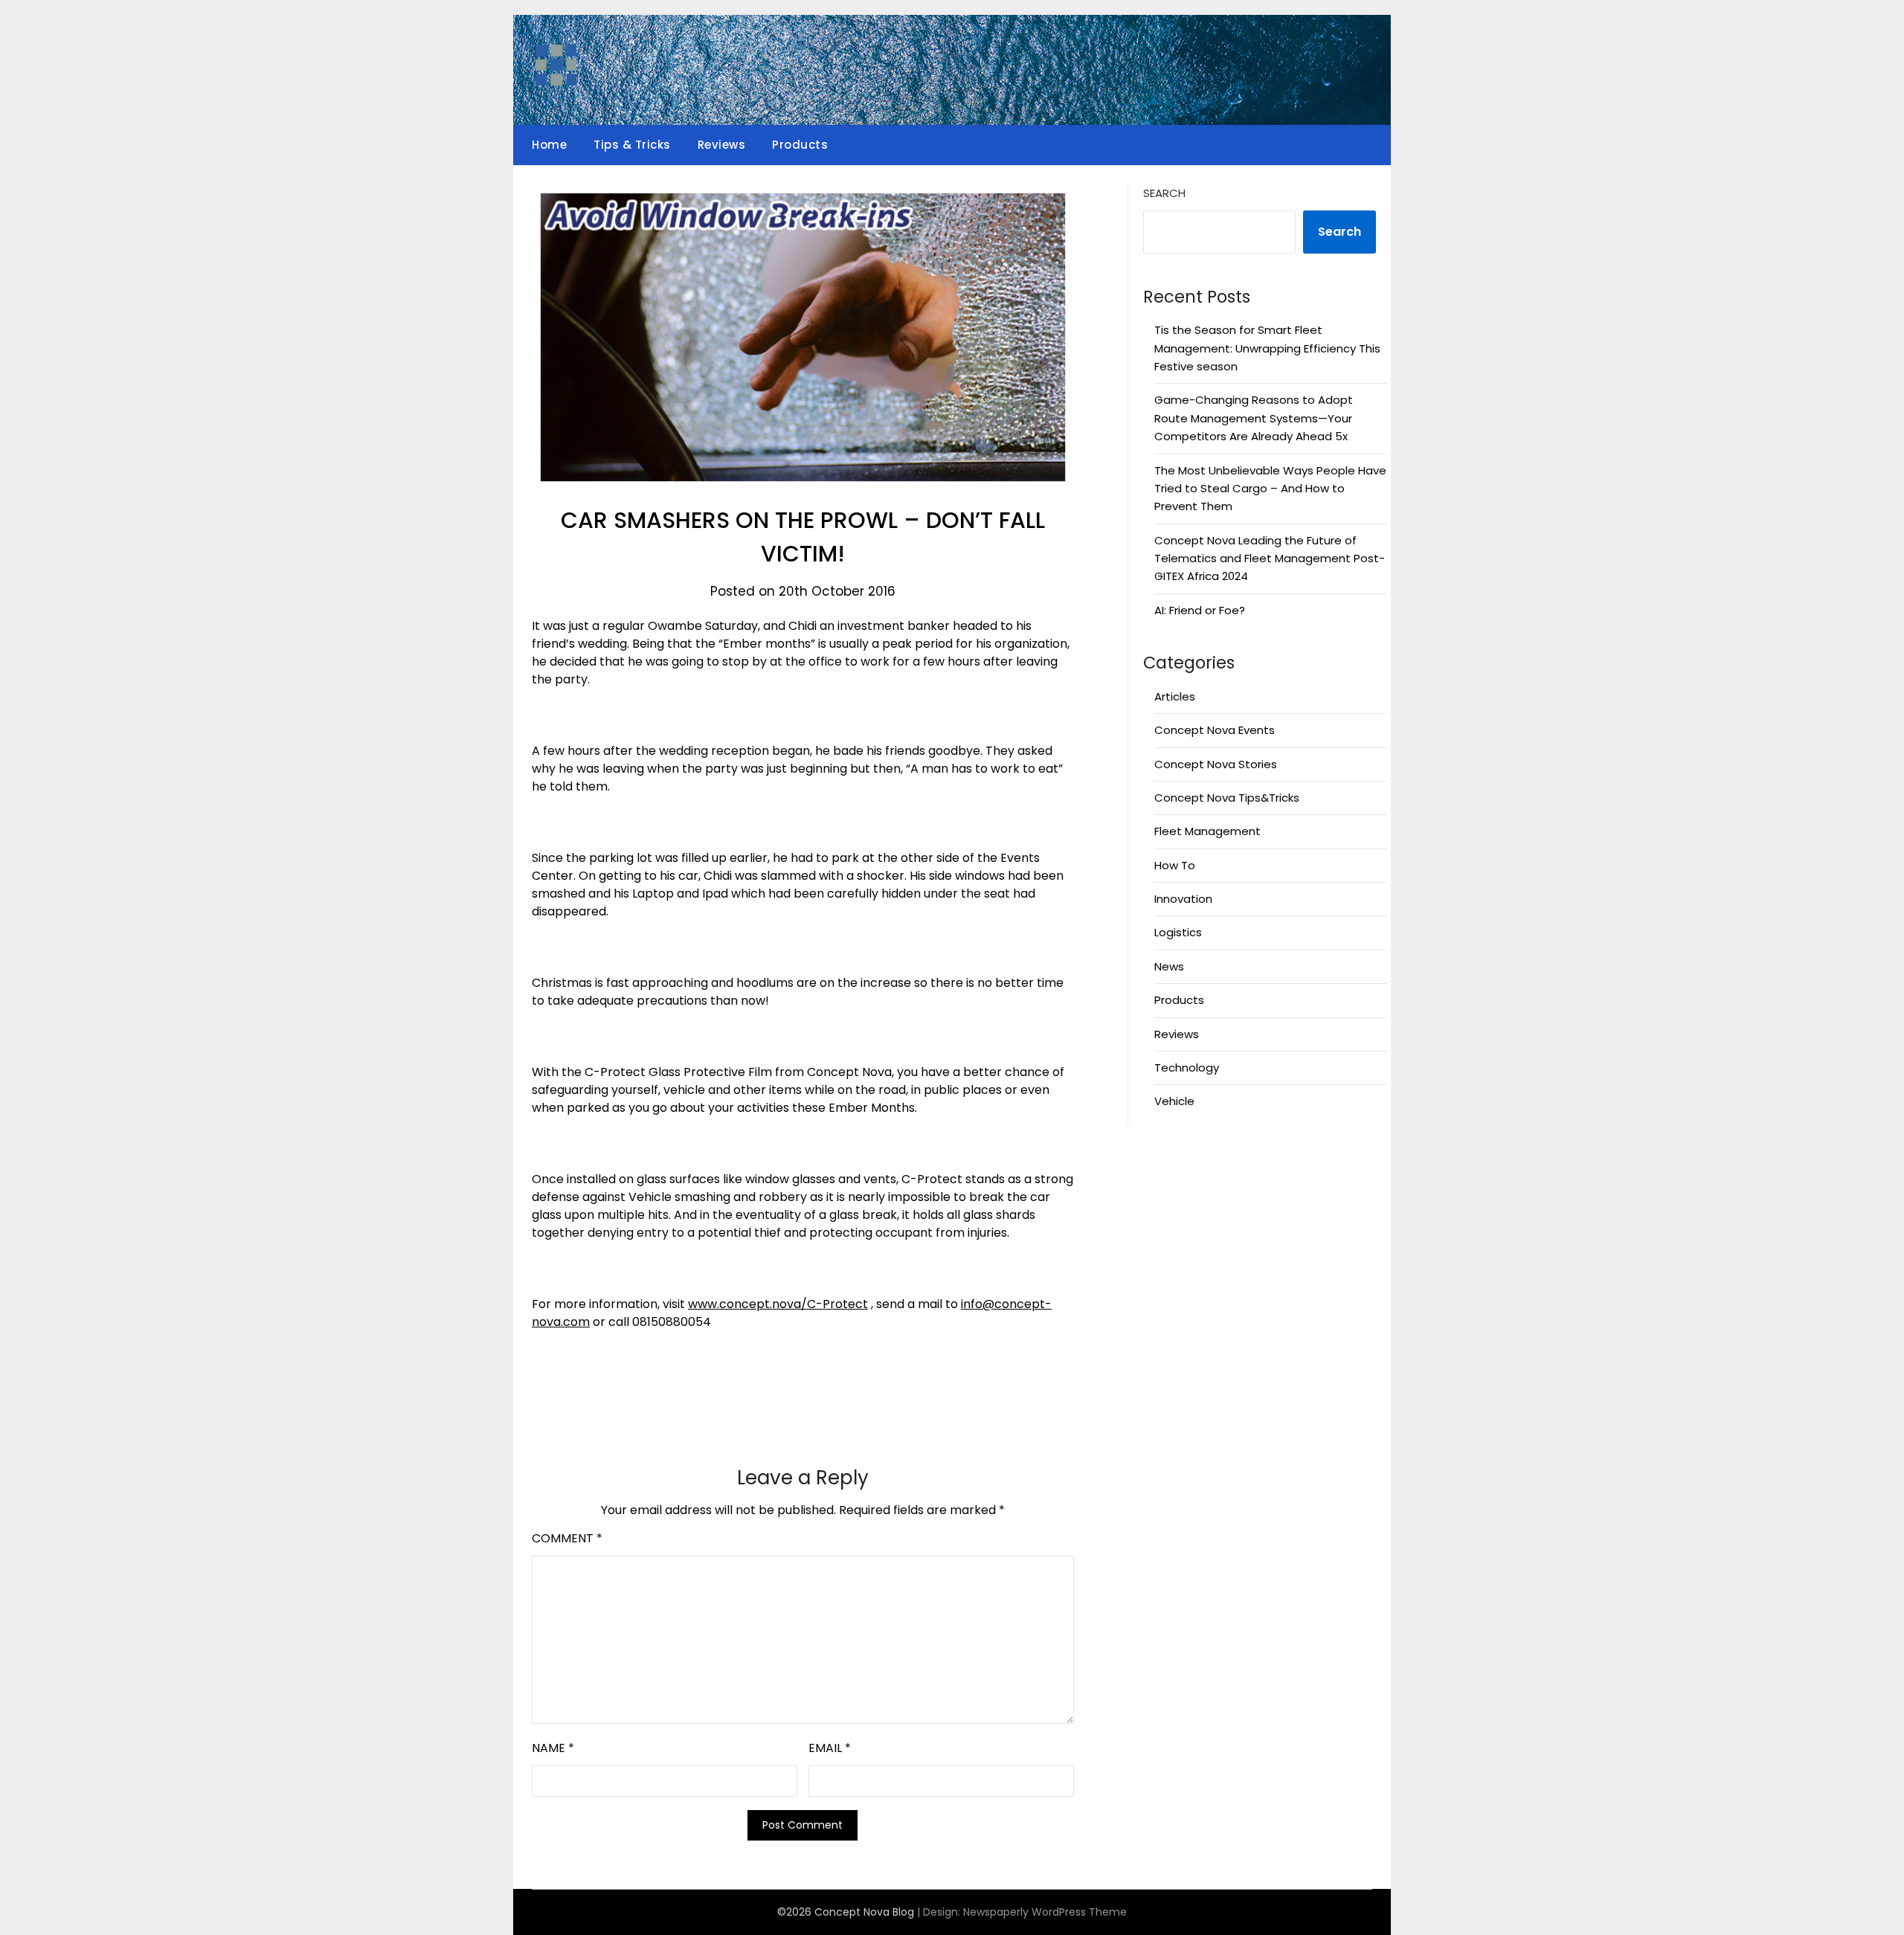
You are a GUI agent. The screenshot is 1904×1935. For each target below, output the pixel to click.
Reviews (722, 145)
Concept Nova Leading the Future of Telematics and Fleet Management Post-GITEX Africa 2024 (1270, 558)
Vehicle (1174, 1101)
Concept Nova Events (1215, 730)
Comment (567, 1538)
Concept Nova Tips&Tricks (1227, 798)
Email (830, 1748)
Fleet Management (1207, 831)
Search (1164, 193)
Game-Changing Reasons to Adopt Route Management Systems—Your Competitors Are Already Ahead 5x (1254, 418)
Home (549, 145)
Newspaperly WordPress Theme (1045, 1912)
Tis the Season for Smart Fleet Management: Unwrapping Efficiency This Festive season (1267, 348)
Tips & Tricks (632, 145)
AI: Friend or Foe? (1200, 610)
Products (800, 145)
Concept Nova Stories (1216, 764)
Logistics (1178, 932)
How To (1175, 865)
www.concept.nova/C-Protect (778, 1304)
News (1169, 966)
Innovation (1183, 899)
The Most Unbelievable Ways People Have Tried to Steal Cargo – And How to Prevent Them (1270, 489)
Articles (1175, 696)
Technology (1187, 1068)
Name (553, 1748)
